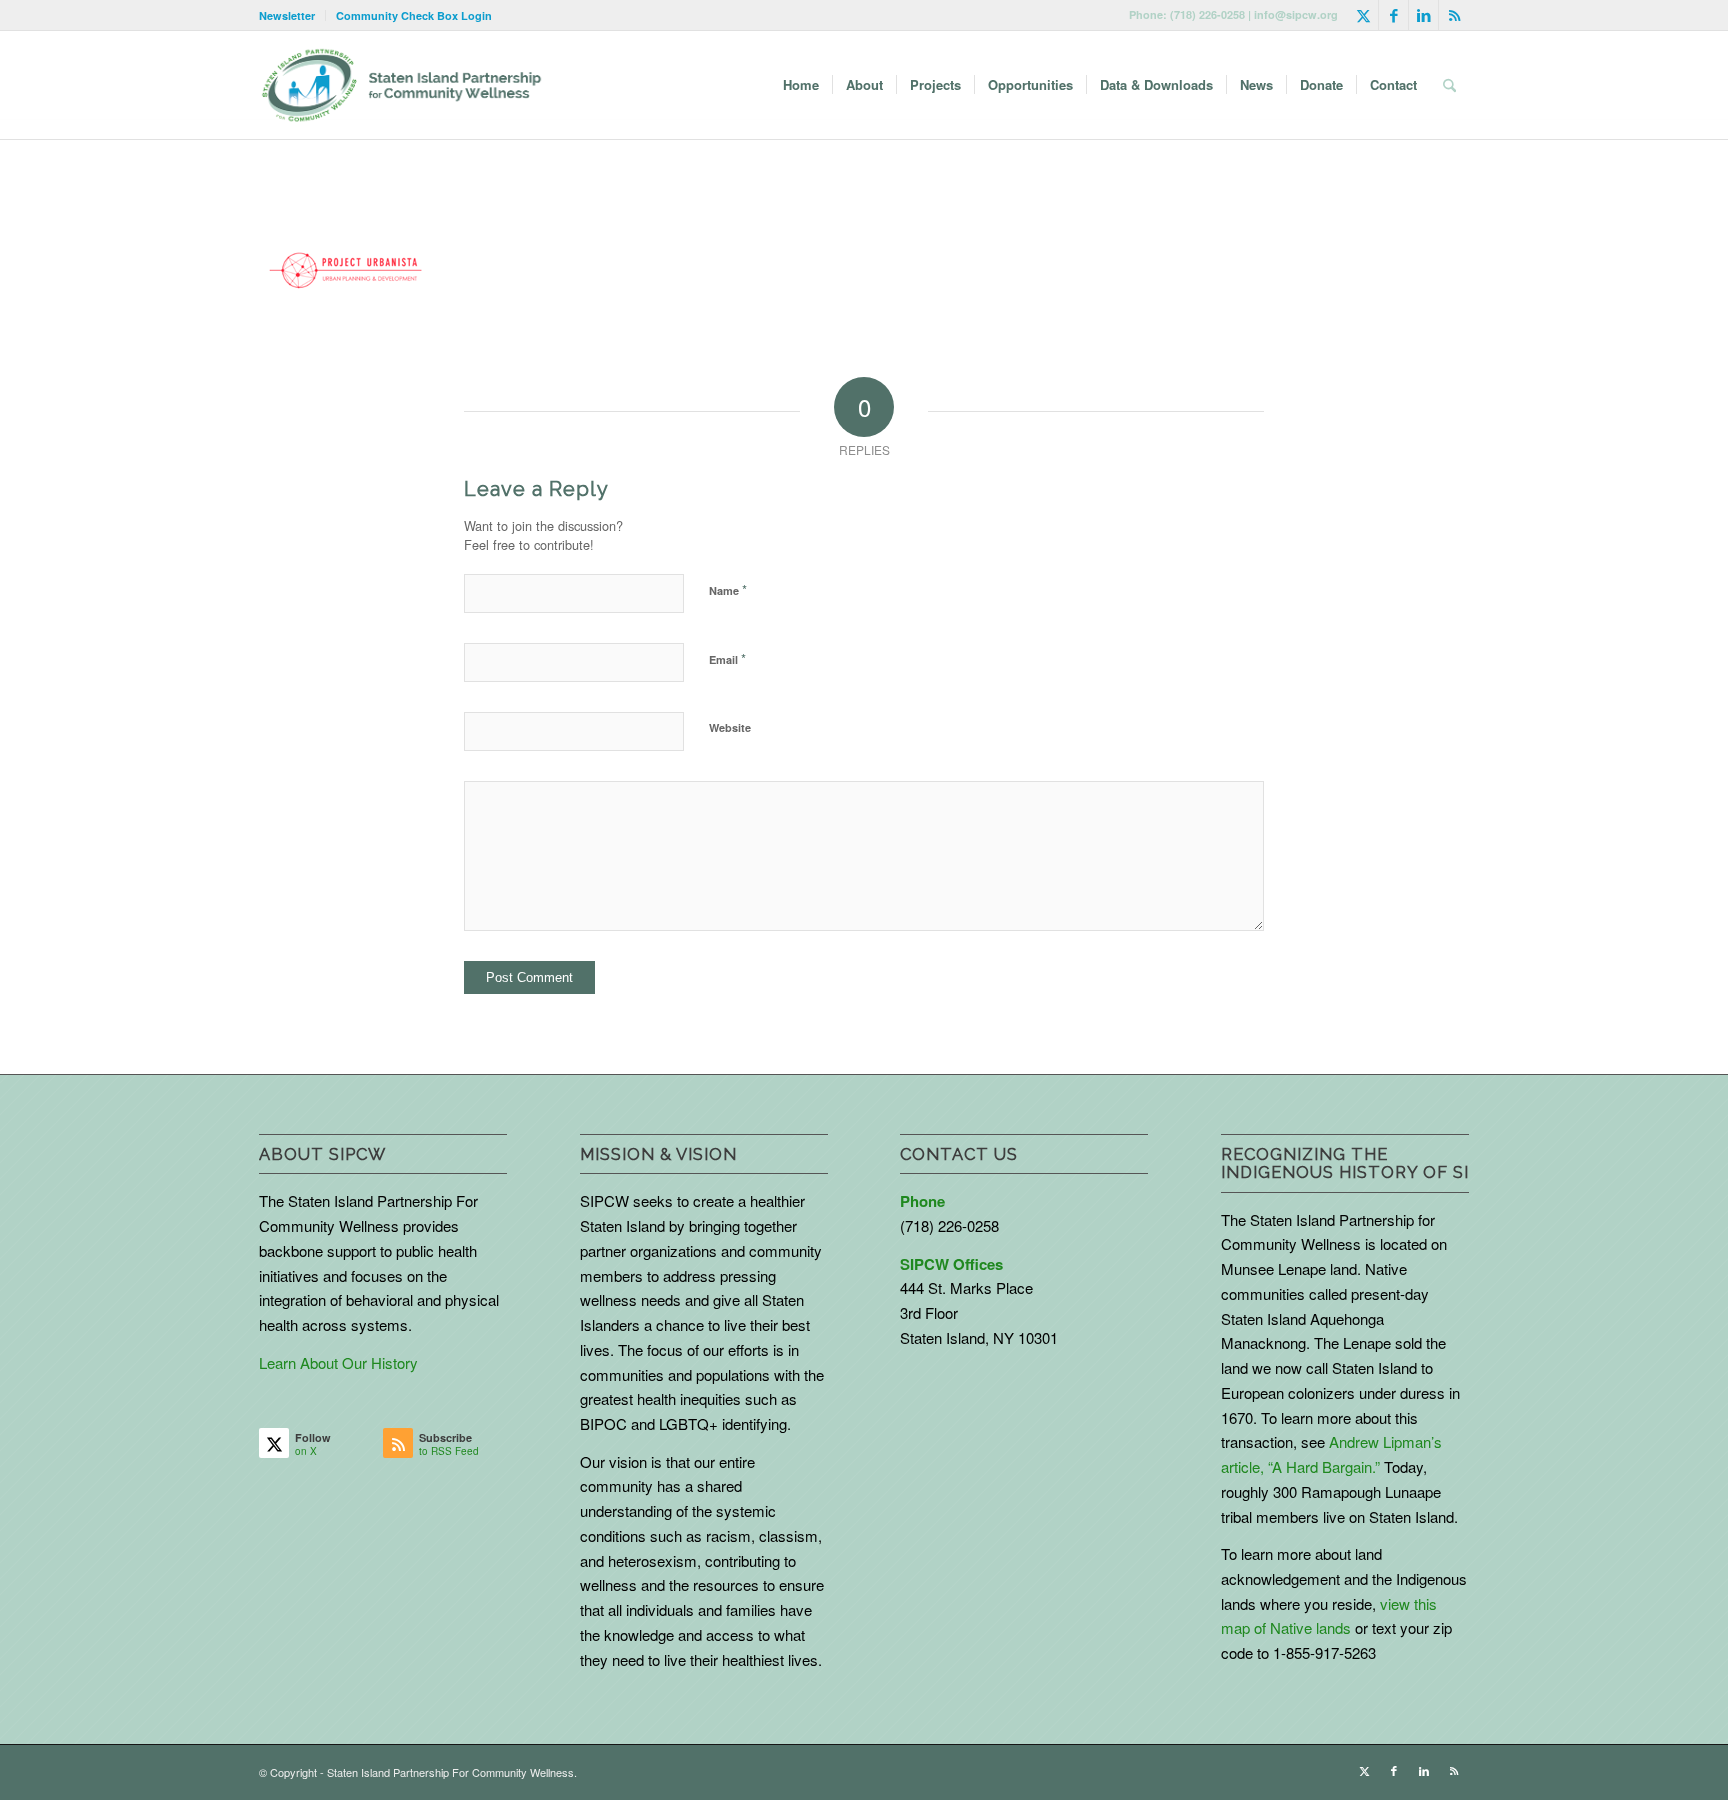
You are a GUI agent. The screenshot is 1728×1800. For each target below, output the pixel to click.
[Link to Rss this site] (1454, 15)
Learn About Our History (338, 1362)
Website (730, 727)
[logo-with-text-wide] (401, 85)
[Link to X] (1363, 15)
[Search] (1449, 85)
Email (727, 658)
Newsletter (287, 15)
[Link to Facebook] (1393, 15)
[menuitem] (292, 15)
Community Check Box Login (414, 15)
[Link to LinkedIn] (1423, 15)
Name (728, 589)
